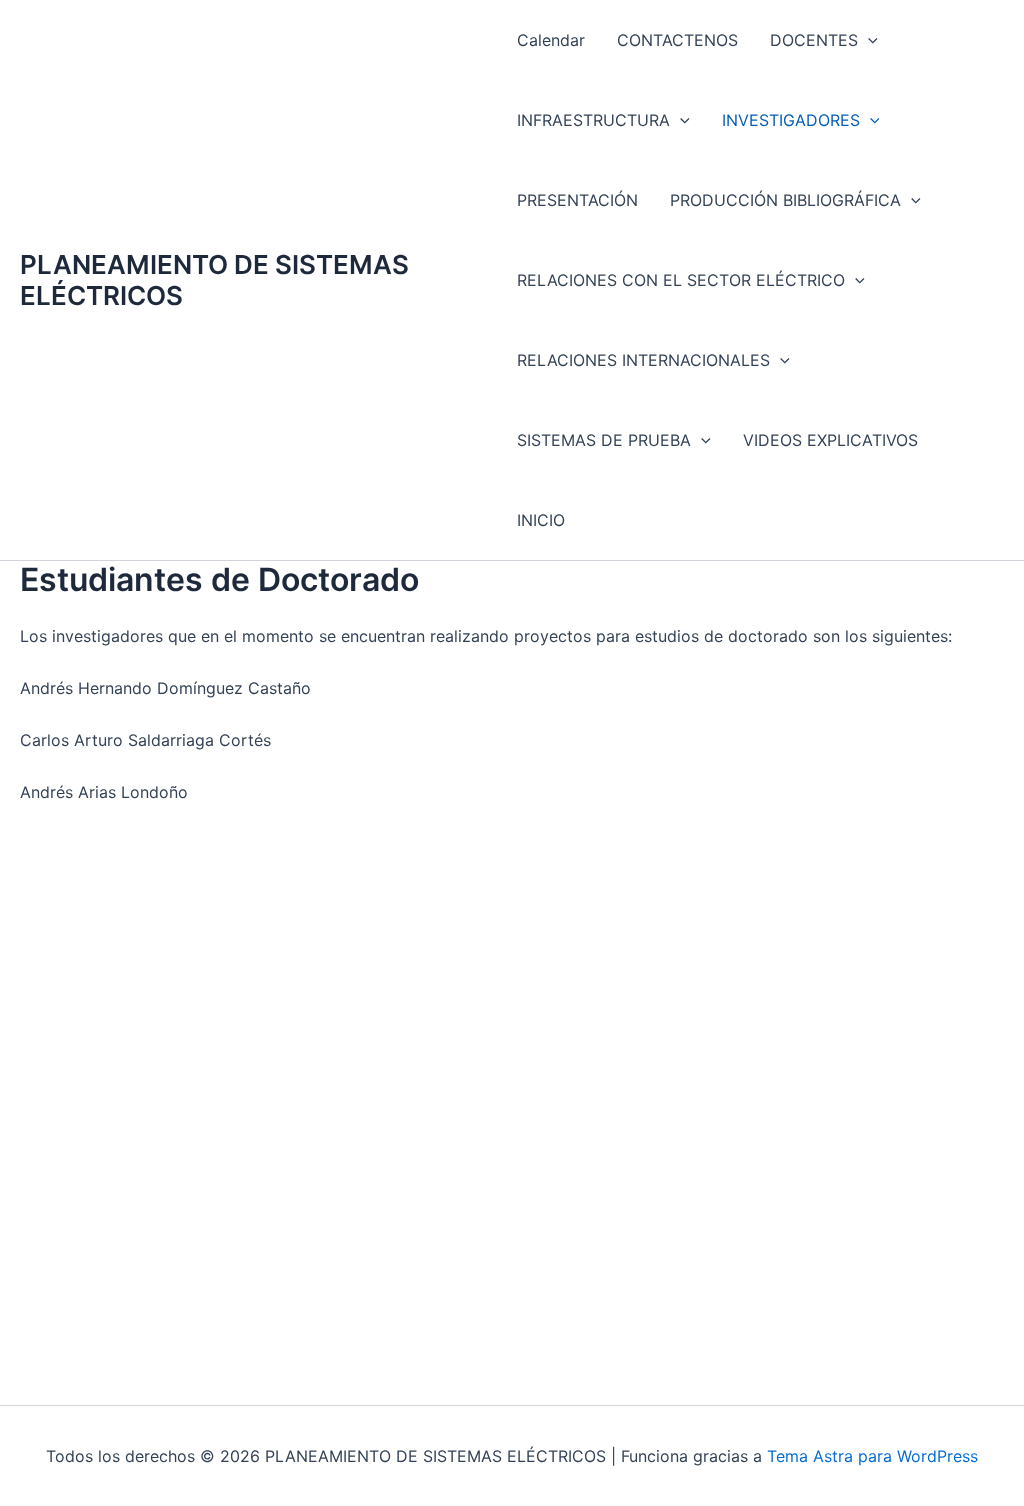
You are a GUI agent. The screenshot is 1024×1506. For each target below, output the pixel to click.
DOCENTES (814, 40)
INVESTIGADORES (791, 120)
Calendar (551, 40)
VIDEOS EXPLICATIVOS (830, 440)
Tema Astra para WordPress (872, 1456)
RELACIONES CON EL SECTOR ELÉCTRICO (681, 280)
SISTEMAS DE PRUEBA (604, 440)
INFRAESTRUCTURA (593, 120)
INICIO (541, 520)
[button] (868, 40)
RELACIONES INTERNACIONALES (643, 360)
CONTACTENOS (677, 40)
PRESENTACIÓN (577, 200)
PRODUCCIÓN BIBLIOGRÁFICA (785, 200)
